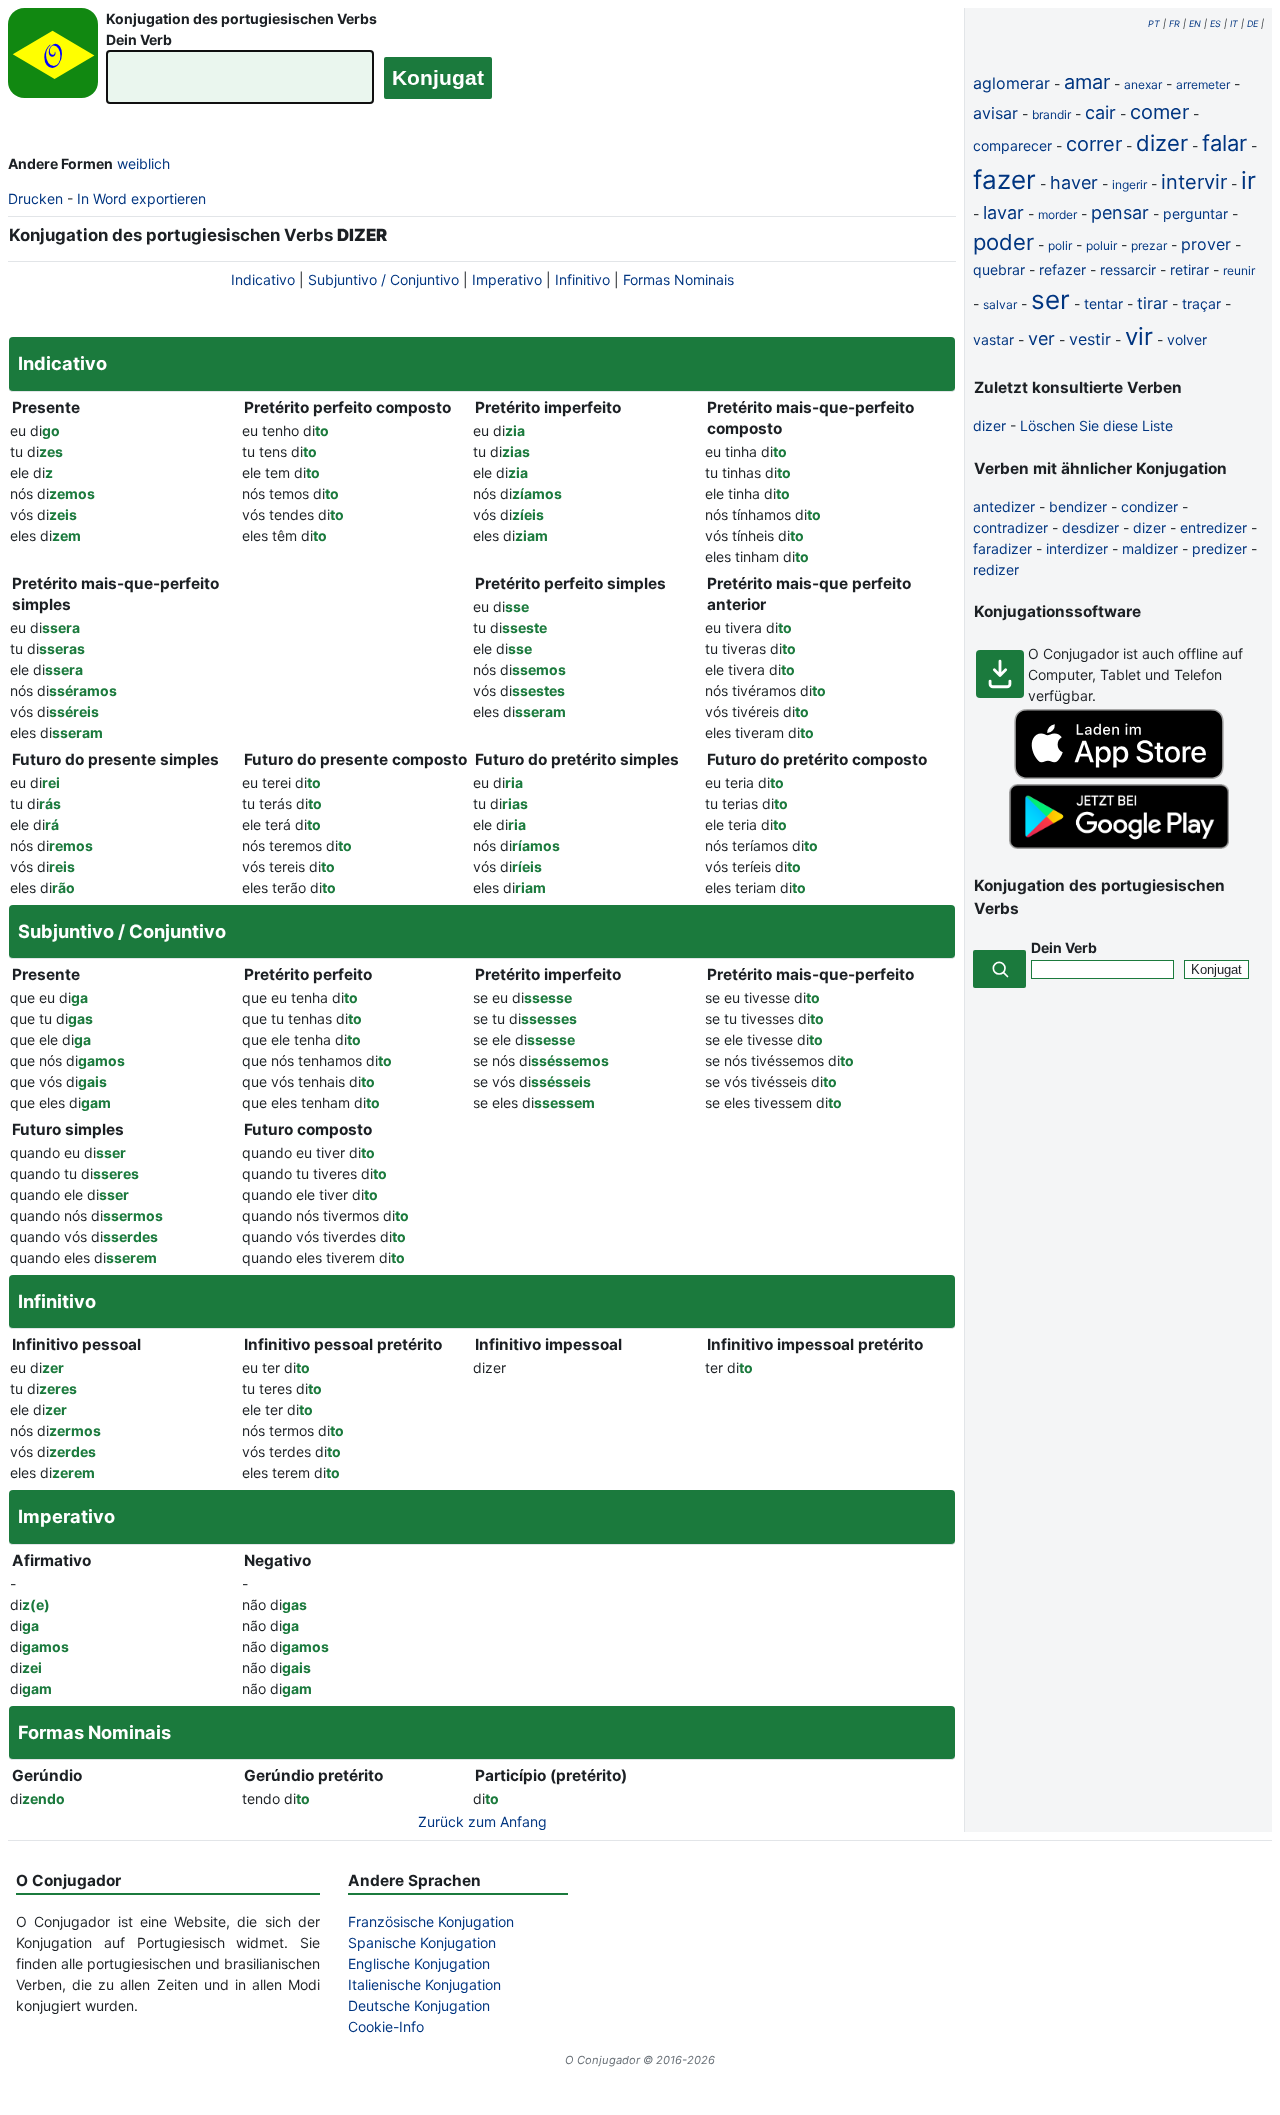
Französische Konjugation (431, 1921)
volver (1187, 339)
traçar (1201, 303)
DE (1252, 23)
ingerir (1129, 184)
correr (1094, 144)
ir (1248, 180)
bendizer (1078, 506)
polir (1060, 245)
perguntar (1195, 213)
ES (1215, 23)
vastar (993, 339)
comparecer (1012, 145)
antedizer (1004, 506)
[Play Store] (1119, 843)
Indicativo (263, 279)
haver (1074, 182)
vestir (1090, 339)
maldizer (1150, 548)
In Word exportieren (141, 198)
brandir (1051, 114)
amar (1087, 82)
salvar (1000, 304)
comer (1159, 112)
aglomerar (1011, 83)
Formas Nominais (678, 279)
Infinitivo (582, 279)
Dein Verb (139, 39)
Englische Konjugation (419, 1963)
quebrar (999, 269)
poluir (1101, 245)
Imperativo (507, 279)
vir (1139, 336)
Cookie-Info (386, 2026)
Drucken (35, 198)
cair (1100, 112)
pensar (1120, 212)
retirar (1189, 269)
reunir (1239, 270)
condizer (1149, 506)
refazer (1062, 269)
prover (1206, 244)
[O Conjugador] (53, 58)
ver (1041, 338)
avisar (995, 113)
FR (1174, 23)
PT (1154, 23)
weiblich (143, 163)
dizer (1162, 143)
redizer (996, 569)
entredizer (1213, 527)
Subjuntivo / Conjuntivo (383, 279)
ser (1050, 299)
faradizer (1002, 548)
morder (1057, 214)
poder (1003, 242)
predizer (1219, 548)
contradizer (1010, 527)
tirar (1152, 303)
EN (1195, 23)
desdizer (1090, 527)
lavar (1003, 212)
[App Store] (1119, 773)
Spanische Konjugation (422, 1942)
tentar (1103, 303)
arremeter (1203, 84)
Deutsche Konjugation (419, 2005)
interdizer (1077, 548)
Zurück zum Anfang (482, 1821)
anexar (1143, 84)
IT (1234, 23)
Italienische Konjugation (424, 1984)
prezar (1149, 245)
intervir (1194, 182)
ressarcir (1128, 269)
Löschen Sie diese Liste (1096, 425)
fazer (1004, 179)
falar (1224, 143)
